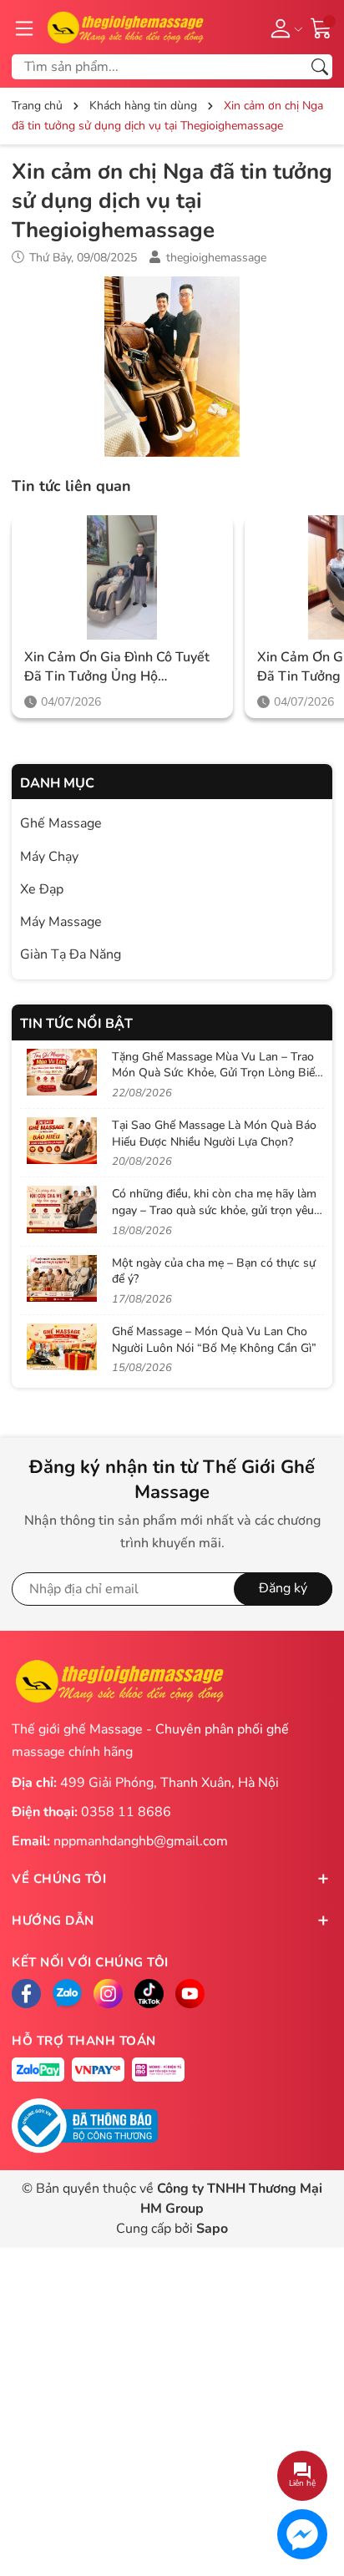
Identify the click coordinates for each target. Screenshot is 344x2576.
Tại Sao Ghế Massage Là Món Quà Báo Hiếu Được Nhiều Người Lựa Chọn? (214, 1134)
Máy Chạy (49, 857)
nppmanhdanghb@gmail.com (141, 1841)
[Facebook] (26, 1994)
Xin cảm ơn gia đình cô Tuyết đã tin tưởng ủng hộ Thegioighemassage (117, 667)
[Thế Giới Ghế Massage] (125, 26)
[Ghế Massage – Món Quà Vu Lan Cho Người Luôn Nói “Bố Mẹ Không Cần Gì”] (62, 1347)
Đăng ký (283, 1588)
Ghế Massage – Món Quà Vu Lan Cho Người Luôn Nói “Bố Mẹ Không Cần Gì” (214, 1340)
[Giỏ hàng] (321, 27)
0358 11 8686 (126, 1812)
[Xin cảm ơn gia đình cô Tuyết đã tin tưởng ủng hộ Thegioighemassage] (122, 577)
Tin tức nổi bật (76, 1024)
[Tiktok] (149, 1994)
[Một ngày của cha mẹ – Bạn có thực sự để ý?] (62, 1278)
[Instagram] (108, 1994)
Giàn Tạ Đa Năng (71, 954)
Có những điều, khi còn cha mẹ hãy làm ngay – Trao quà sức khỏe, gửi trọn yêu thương (214, 1210)
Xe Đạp (42, 889)
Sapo (212, 2229)
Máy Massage (61, 922)
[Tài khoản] (283, 28)
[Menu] (24, 28)
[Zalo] (67, 1994)
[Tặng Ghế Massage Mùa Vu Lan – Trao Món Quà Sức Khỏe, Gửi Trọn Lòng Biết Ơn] (62, 1072)
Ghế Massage (61, 823)
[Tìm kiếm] (320, 67)
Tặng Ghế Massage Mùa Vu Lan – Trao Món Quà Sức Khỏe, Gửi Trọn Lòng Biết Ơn (215, 1073)
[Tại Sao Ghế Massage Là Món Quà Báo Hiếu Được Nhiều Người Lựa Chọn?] (62, 1141)
